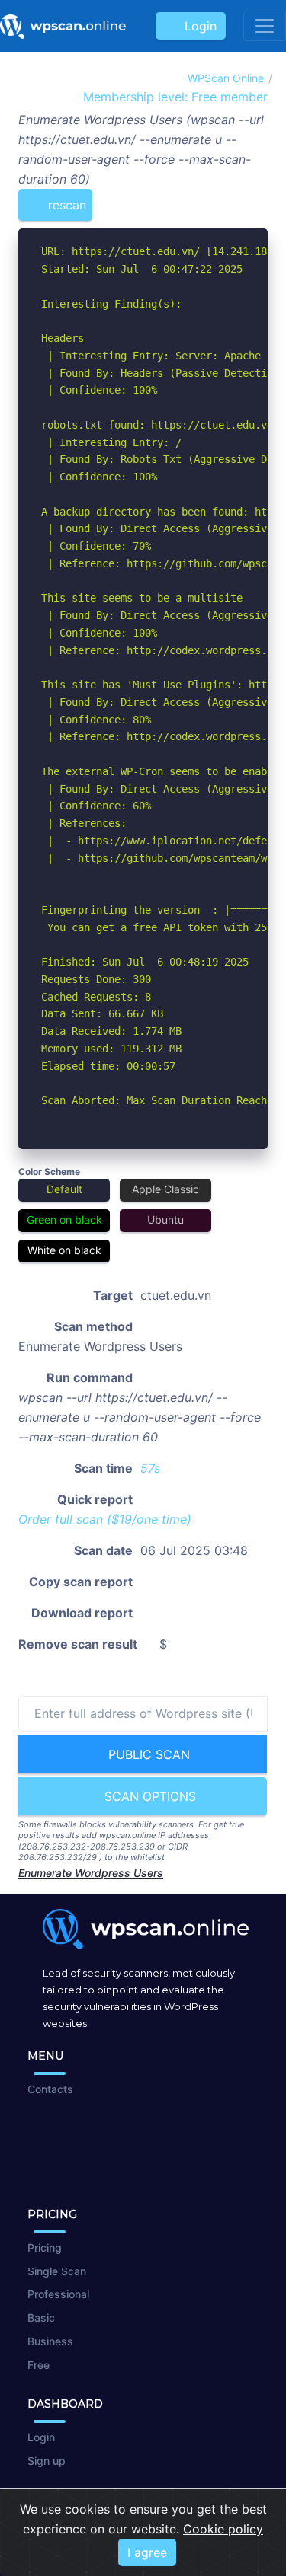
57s (150, 1468)
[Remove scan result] (258, 199)
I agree (147, 2552)
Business (50, 2341)
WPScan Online (226, 78)
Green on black (64, 1219)
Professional (58, 2294)
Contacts (50, 2089)
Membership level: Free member (174, 97)
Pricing (45, 2247)
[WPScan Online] (63, 26)
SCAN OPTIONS (148, 1796)
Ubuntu (165, 1219)
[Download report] (233, 199)
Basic (41, 2317)
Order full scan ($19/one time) (105, 1519)
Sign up (47, 2461)
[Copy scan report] (208, 199)
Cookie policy (223, 2529)
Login (197, 26)
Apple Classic (165, 1189)
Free (39, 2365)
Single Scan (57, 2271)
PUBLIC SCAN (147, 1754)
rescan (65, 205)
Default (64, 1189)
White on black (64, 1250)
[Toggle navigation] (265, 26)
